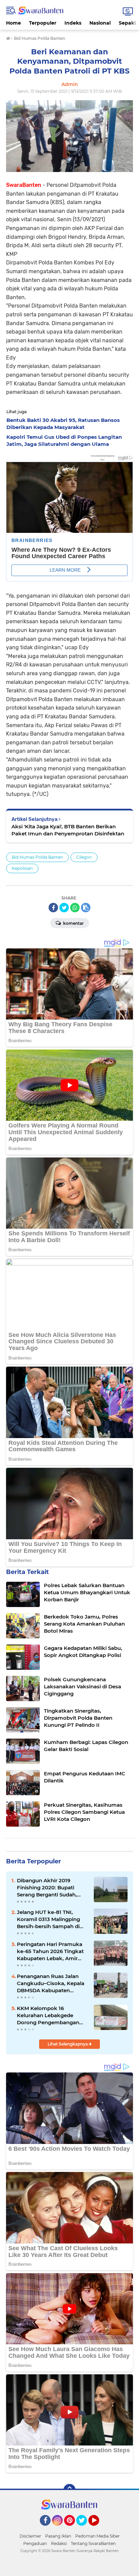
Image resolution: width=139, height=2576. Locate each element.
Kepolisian (22, 868)
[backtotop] (69, 2490)
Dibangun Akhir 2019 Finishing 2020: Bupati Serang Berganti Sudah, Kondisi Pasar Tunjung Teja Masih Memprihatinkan (51, 1888)
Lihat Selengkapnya (68, 2044)
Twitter (85, 2529)
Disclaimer (30, 2536)
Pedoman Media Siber (98, 2536)
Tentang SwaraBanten (93, 2543)
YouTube (98, 2529)
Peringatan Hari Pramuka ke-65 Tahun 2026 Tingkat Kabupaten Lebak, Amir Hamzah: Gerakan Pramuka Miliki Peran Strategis (53, 1951)
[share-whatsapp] (75, 908)
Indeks (73, 23)
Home (13, 23)
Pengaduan (35, 2543)
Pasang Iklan (58, 2536)
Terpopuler (43, 23)
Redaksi (59, 2543)
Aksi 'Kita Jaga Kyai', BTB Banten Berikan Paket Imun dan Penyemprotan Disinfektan (68, 830)
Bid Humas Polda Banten (37, 857)
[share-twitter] (64, 908)
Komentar (73, 923)
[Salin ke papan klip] (86, 908)
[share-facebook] (53, 908)
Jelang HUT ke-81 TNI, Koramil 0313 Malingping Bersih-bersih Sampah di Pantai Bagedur (48, 1919)
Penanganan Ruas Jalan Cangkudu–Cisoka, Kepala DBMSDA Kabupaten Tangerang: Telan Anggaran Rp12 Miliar (52, 1983)
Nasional (100, 23)
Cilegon (84, 857)
